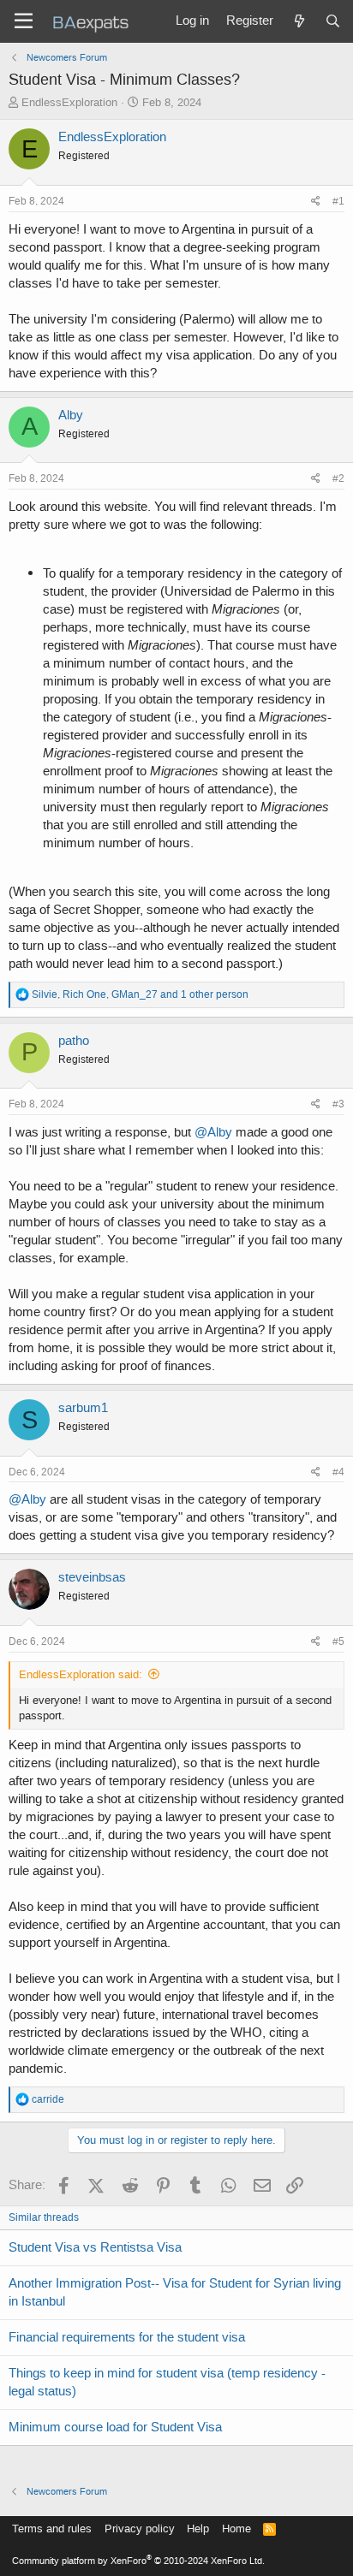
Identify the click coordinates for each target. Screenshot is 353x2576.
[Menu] (24, 21)
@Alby (213, 1132)
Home (236, 2529)
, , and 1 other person (140, 994)
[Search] (333, 21)
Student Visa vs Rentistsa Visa (95, 2247)
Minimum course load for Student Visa (115, 2427)
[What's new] (299, 21)
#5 (338, 1641)
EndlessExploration (69, 102)
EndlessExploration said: (81, 1674)
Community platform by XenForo (138, 2561)
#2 (338, 478)
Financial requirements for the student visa (127, 2337)
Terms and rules (52, 2529)
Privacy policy (140, 2529)
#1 (338, 201)
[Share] (316, 202)
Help (198, 2529)
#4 (338, 1472)
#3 (338, 1104)
